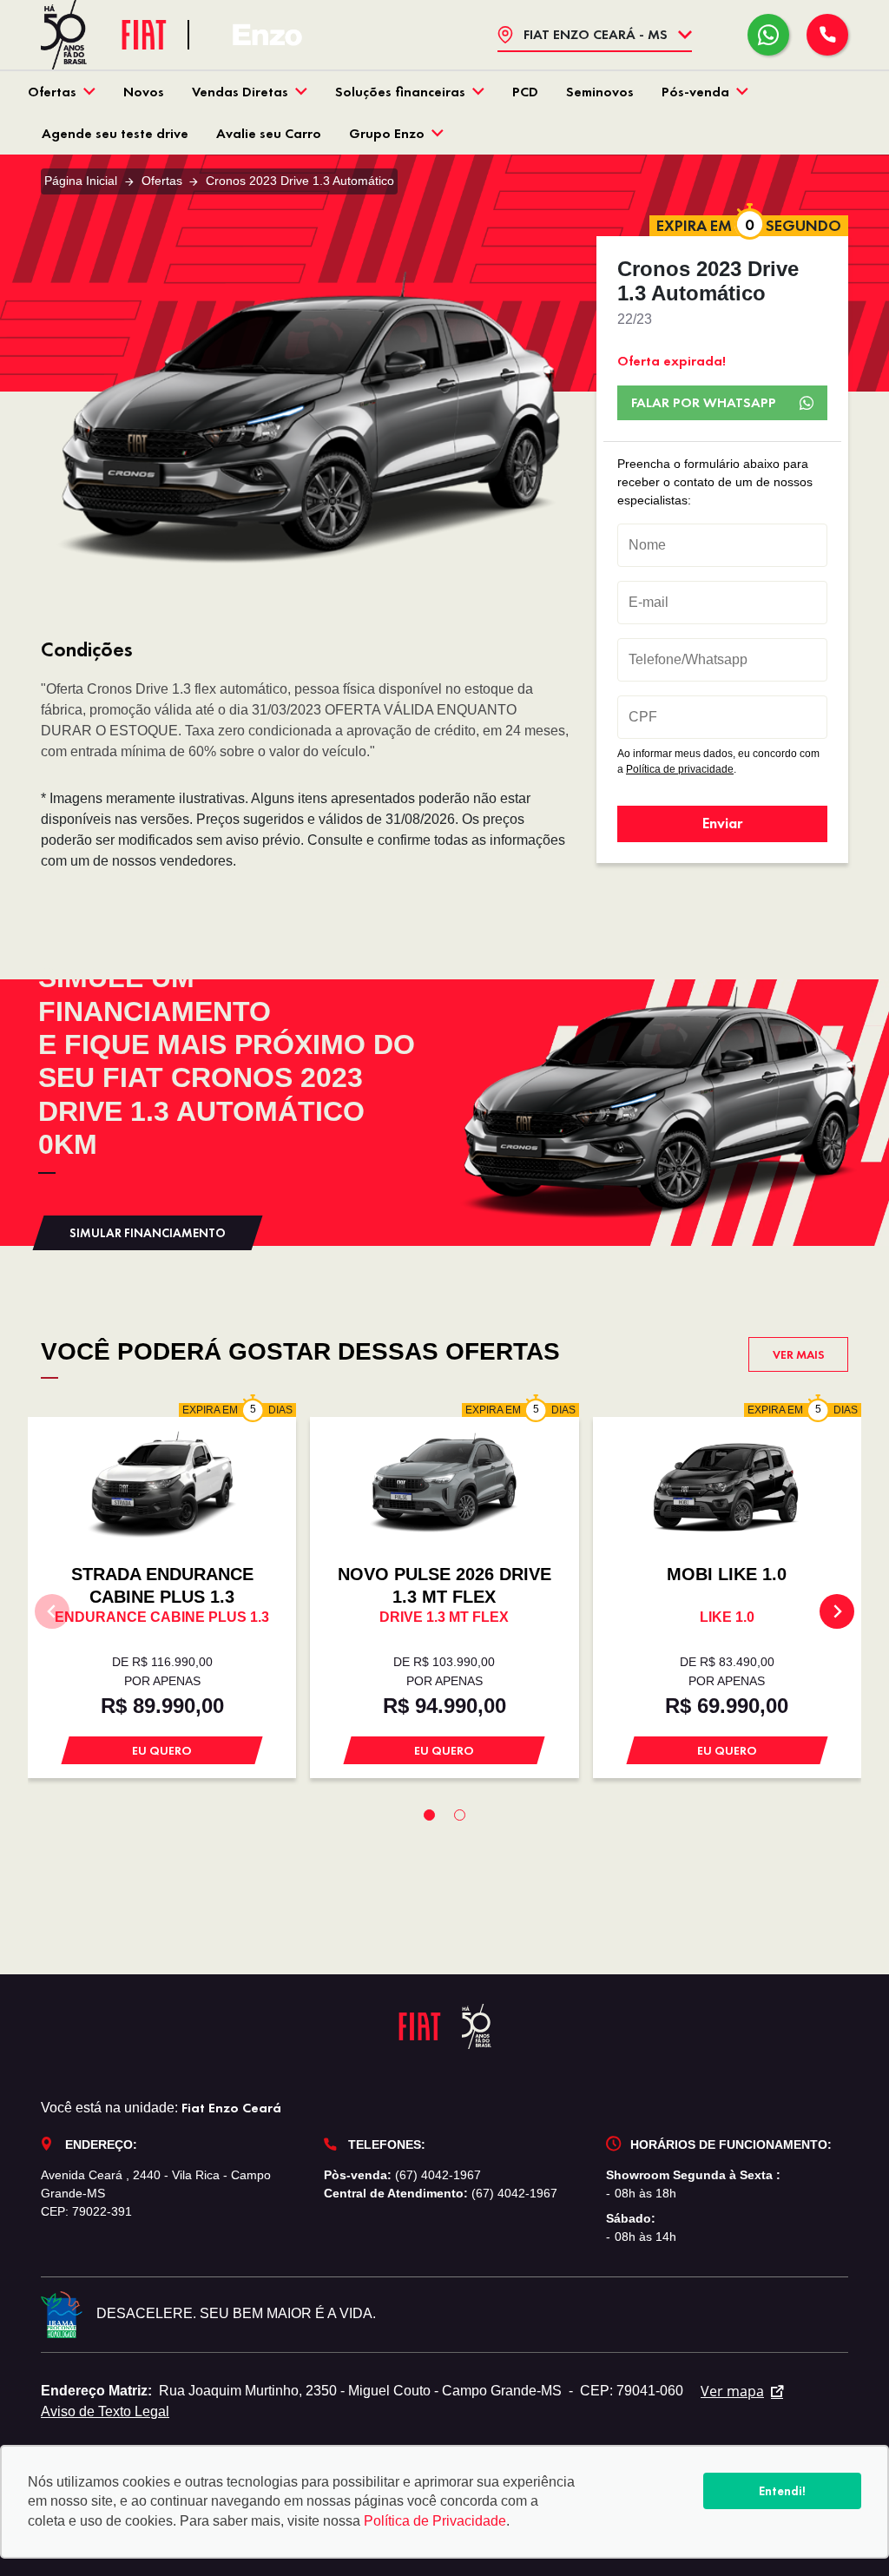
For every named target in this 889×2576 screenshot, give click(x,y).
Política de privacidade (680, 769)
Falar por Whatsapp (704, 402)
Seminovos (600, 92)
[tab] (429, 1815)
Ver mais (799, 1354)
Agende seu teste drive (115, 133)
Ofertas (52, 92)
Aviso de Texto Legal (105, 2411)
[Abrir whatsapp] (768, 35)
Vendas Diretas (240, 92)
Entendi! (782, 2491)
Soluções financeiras (400, 92)
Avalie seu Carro (269, 133)
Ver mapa (732, 2391)
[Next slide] (837, 1611)
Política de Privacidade (435, 2521)
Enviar (722, 823)
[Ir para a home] (267, 35)
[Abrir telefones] (827, 35)
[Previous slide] (52, 1611)
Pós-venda (695, 92)
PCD (525, 92)
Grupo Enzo (387, 133)
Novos (144, 92)
